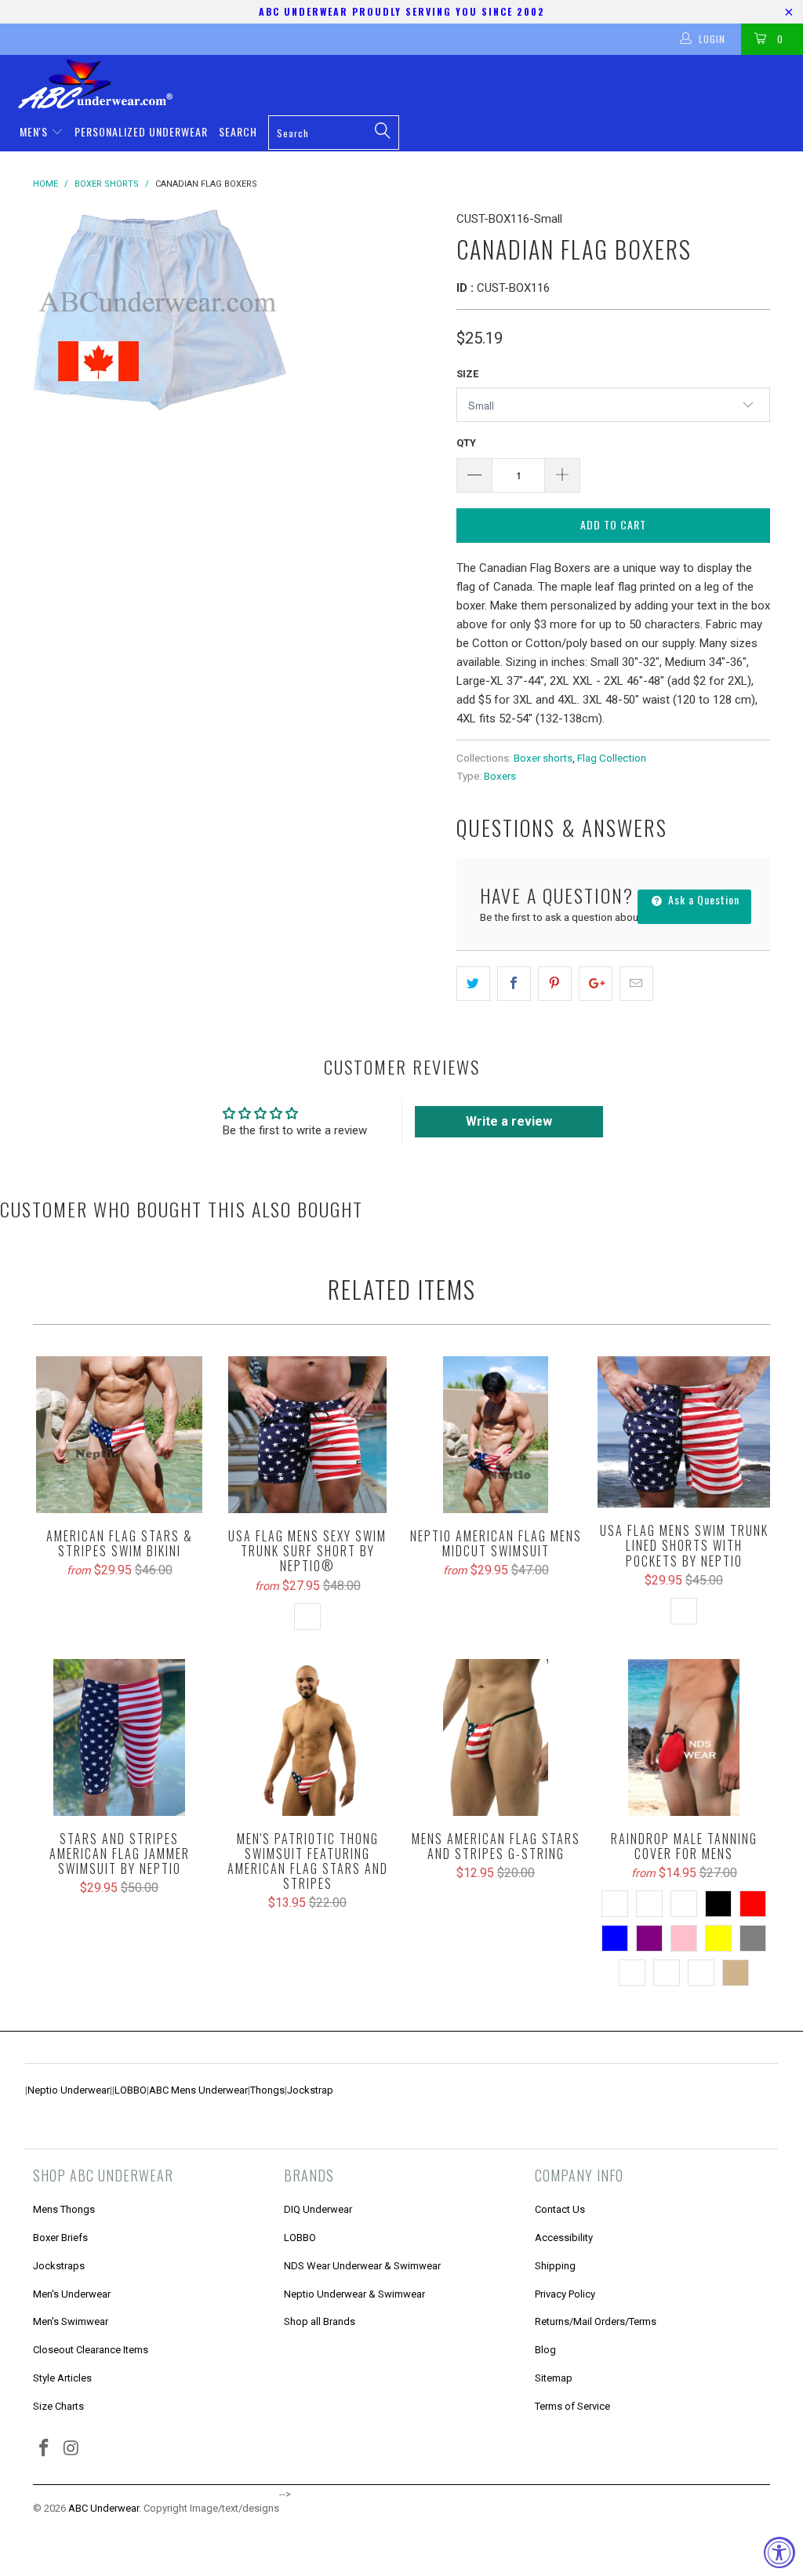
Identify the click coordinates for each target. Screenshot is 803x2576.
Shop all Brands (320, 2321)
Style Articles (62, 2378)
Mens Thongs (64, 2209)
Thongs (267, 2090)
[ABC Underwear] (409, 84)
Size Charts (58, 2406)
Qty (466, 443)
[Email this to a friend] (636, 984)
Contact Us (560, 2209)
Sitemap (554, 2378)
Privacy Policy (565, 2294)
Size (467, 374)
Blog (545, 2350)
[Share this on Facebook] (514, 984)
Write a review (509, 1121)
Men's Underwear (72, 2294)
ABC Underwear (104, 2508)
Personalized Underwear (141, 131)
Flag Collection (612, 758)
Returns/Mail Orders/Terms (596, 2321)
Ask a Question (702, 899)
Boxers (500, 776)
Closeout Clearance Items (91, 2350)
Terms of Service (572, 2406)
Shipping (555, 2266)
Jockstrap (310, 2090)
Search (238, 131)
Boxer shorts (543, 758)
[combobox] (334, 133)
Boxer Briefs (60, 2238)
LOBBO (131, 2090)
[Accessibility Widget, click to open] (779, 2552)
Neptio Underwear (69, 2090)
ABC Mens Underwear (198, 2090)
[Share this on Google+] (596, 984)
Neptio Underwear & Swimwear (354, 2294)
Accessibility (564, 2238)
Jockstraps (59, 2266)
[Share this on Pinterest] (555, 984)
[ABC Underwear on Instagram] (72, 2449)
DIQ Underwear (318, 2209)
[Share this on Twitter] (473, 984)
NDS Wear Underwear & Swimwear (362, 2266)
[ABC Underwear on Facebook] (45, 2449)
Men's (35, 131)
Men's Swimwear (71, 2321)
